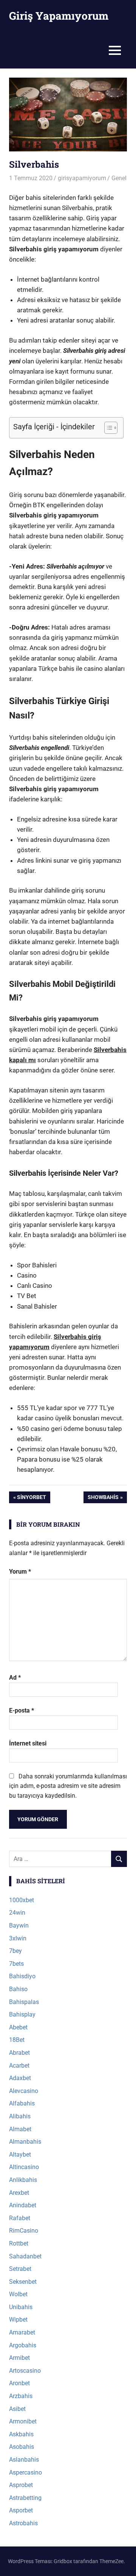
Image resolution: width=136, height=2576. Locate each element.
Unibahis (21, 2307)
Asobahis (22, 2447)
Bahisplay (22, 2014)
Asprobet (21, 2485)
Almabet (20, 2129)
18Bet (17, 2040)
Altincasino (24, 2167)
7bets (16, 1964)
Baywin (19, 1925)
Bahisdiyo (22, 1976)
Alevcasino (24, 2091)
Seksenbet (23, 2282)
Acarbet (19, 2066)
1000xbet (22, 1900)
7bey (15, 1951)
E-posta (22, 1710)
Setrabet (20, 2269)
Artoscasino (25, 2371)
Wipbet (18, 2320)
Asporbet (21, 2510)
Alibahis (20, 2116)
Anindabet (23, 2205)
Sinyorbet (31, 1498)
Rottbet (19, 2243)
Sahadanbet (25, 2256)
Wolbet (18, 2294)
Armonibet (23, 2421)
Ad (15, 1678)
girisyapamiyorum (82, 178)
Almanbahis (25, 2142)
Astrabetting (25, 2498)
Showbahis (103, 1498)
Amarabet (22, 2332)
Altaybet (20, 2154)
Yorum (20, 1572)
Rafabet (20, 2218)
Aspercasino (25, 2472)
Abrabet (19, 2053)
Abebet (18, 2027)
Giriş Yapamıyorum (59, 16)
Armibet (19, 2358)
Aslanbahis (24, 2460)
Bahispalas (24, 2002)
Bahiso (18, 1989)
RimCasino (24, 2231)
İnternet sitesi (28, 1743)
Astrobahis (23, 2523)
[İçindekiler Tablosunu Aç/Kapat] (107, 428)
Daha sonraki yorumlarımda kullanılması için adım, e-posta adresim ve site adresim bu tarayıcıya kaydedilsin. (68, 1786)
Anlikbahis (23, 2180)
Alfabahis (22, 2103)
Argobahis (23, 2345)
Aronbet (19, 2383)
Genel (119, 178)
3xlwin (18, 1938)
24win (17, 1913)
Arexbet (19, 2193)
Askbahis (21, 2434)
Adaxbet (20, 2078)
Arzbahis (21, 2396)
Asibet (17, 2409)
